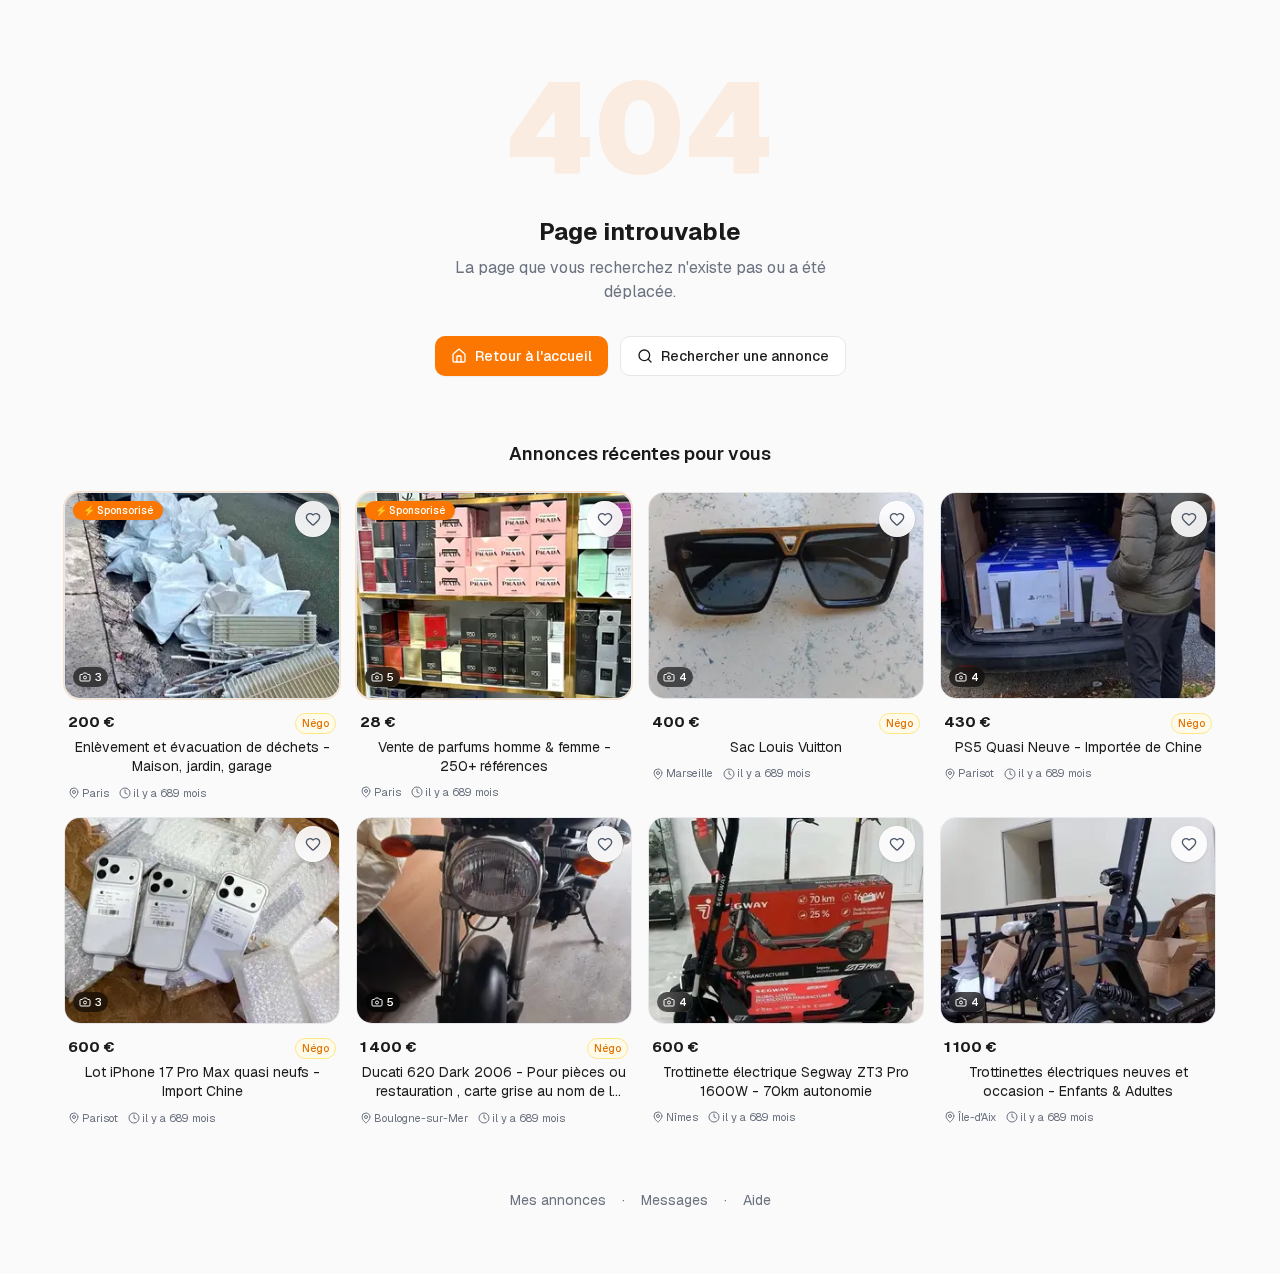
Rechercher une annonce (745, 356)
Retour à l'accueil (533, 356)
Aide (757, 1200)
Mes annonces (558, 1200)
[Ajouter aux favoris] (313, 519)
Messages (674, 1200)
